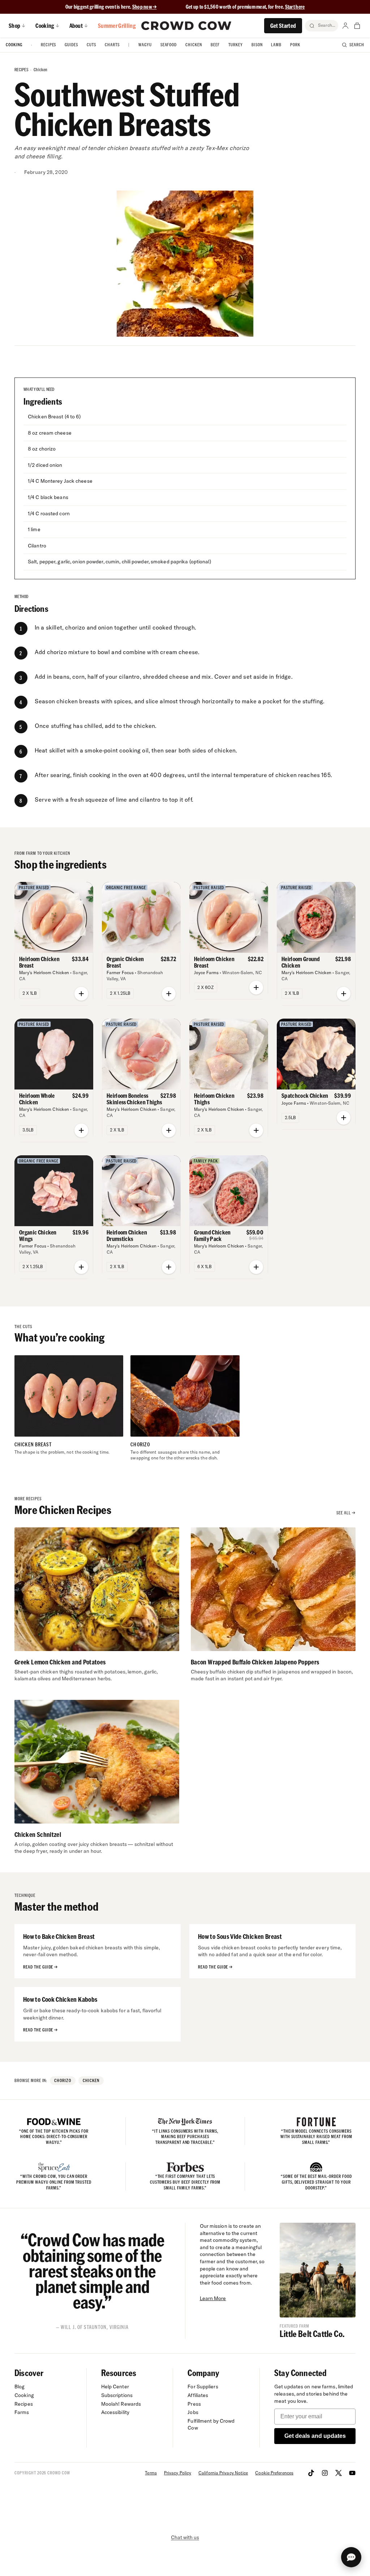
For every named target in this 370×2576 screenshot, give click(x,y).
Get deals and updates (315, 2436)
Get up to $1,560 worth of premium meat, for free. (245, 7)
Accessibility (115, 2412)
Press (194, 2404)
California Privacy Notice (223, 2473)
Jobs (193, 2412)
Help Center (115, 2387)
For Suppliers (203, 2387)
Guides (71, 45)
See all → (346, 1513)
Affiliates (198, 2395)
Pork (295, 45)
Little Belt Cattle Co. (312, 2334)
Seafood (169, 45)
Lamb (276, 45)
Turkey (236, 45)
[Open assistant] (351, 2557)
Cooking (14, 45)
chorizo (63, 2080)
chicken (40, 70)
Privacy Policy (178, 2473)
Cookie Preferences (274, 2473)
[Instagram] (325, 2473)
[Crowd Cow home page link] (186, 26)
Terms (151, 2473)
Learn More (213, 2298)
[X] (339, 2473)
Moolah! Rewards (121, 2404)
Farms (22, 2412)
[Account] (345, 26)
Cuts (91, 45)
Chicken (194, 45)
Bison (257, 45)
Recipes (49, 45)
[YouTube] (352, 2473)
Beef (215, 45)
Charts (112, 45)
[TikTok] (311, 2473)
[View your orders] (357, 26)
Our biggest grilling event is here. (99, 7)
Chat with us (185, 2537)
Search (357, 45)
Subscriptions (117, 2395)
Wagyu (145, 45)
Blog (20, 2387)
